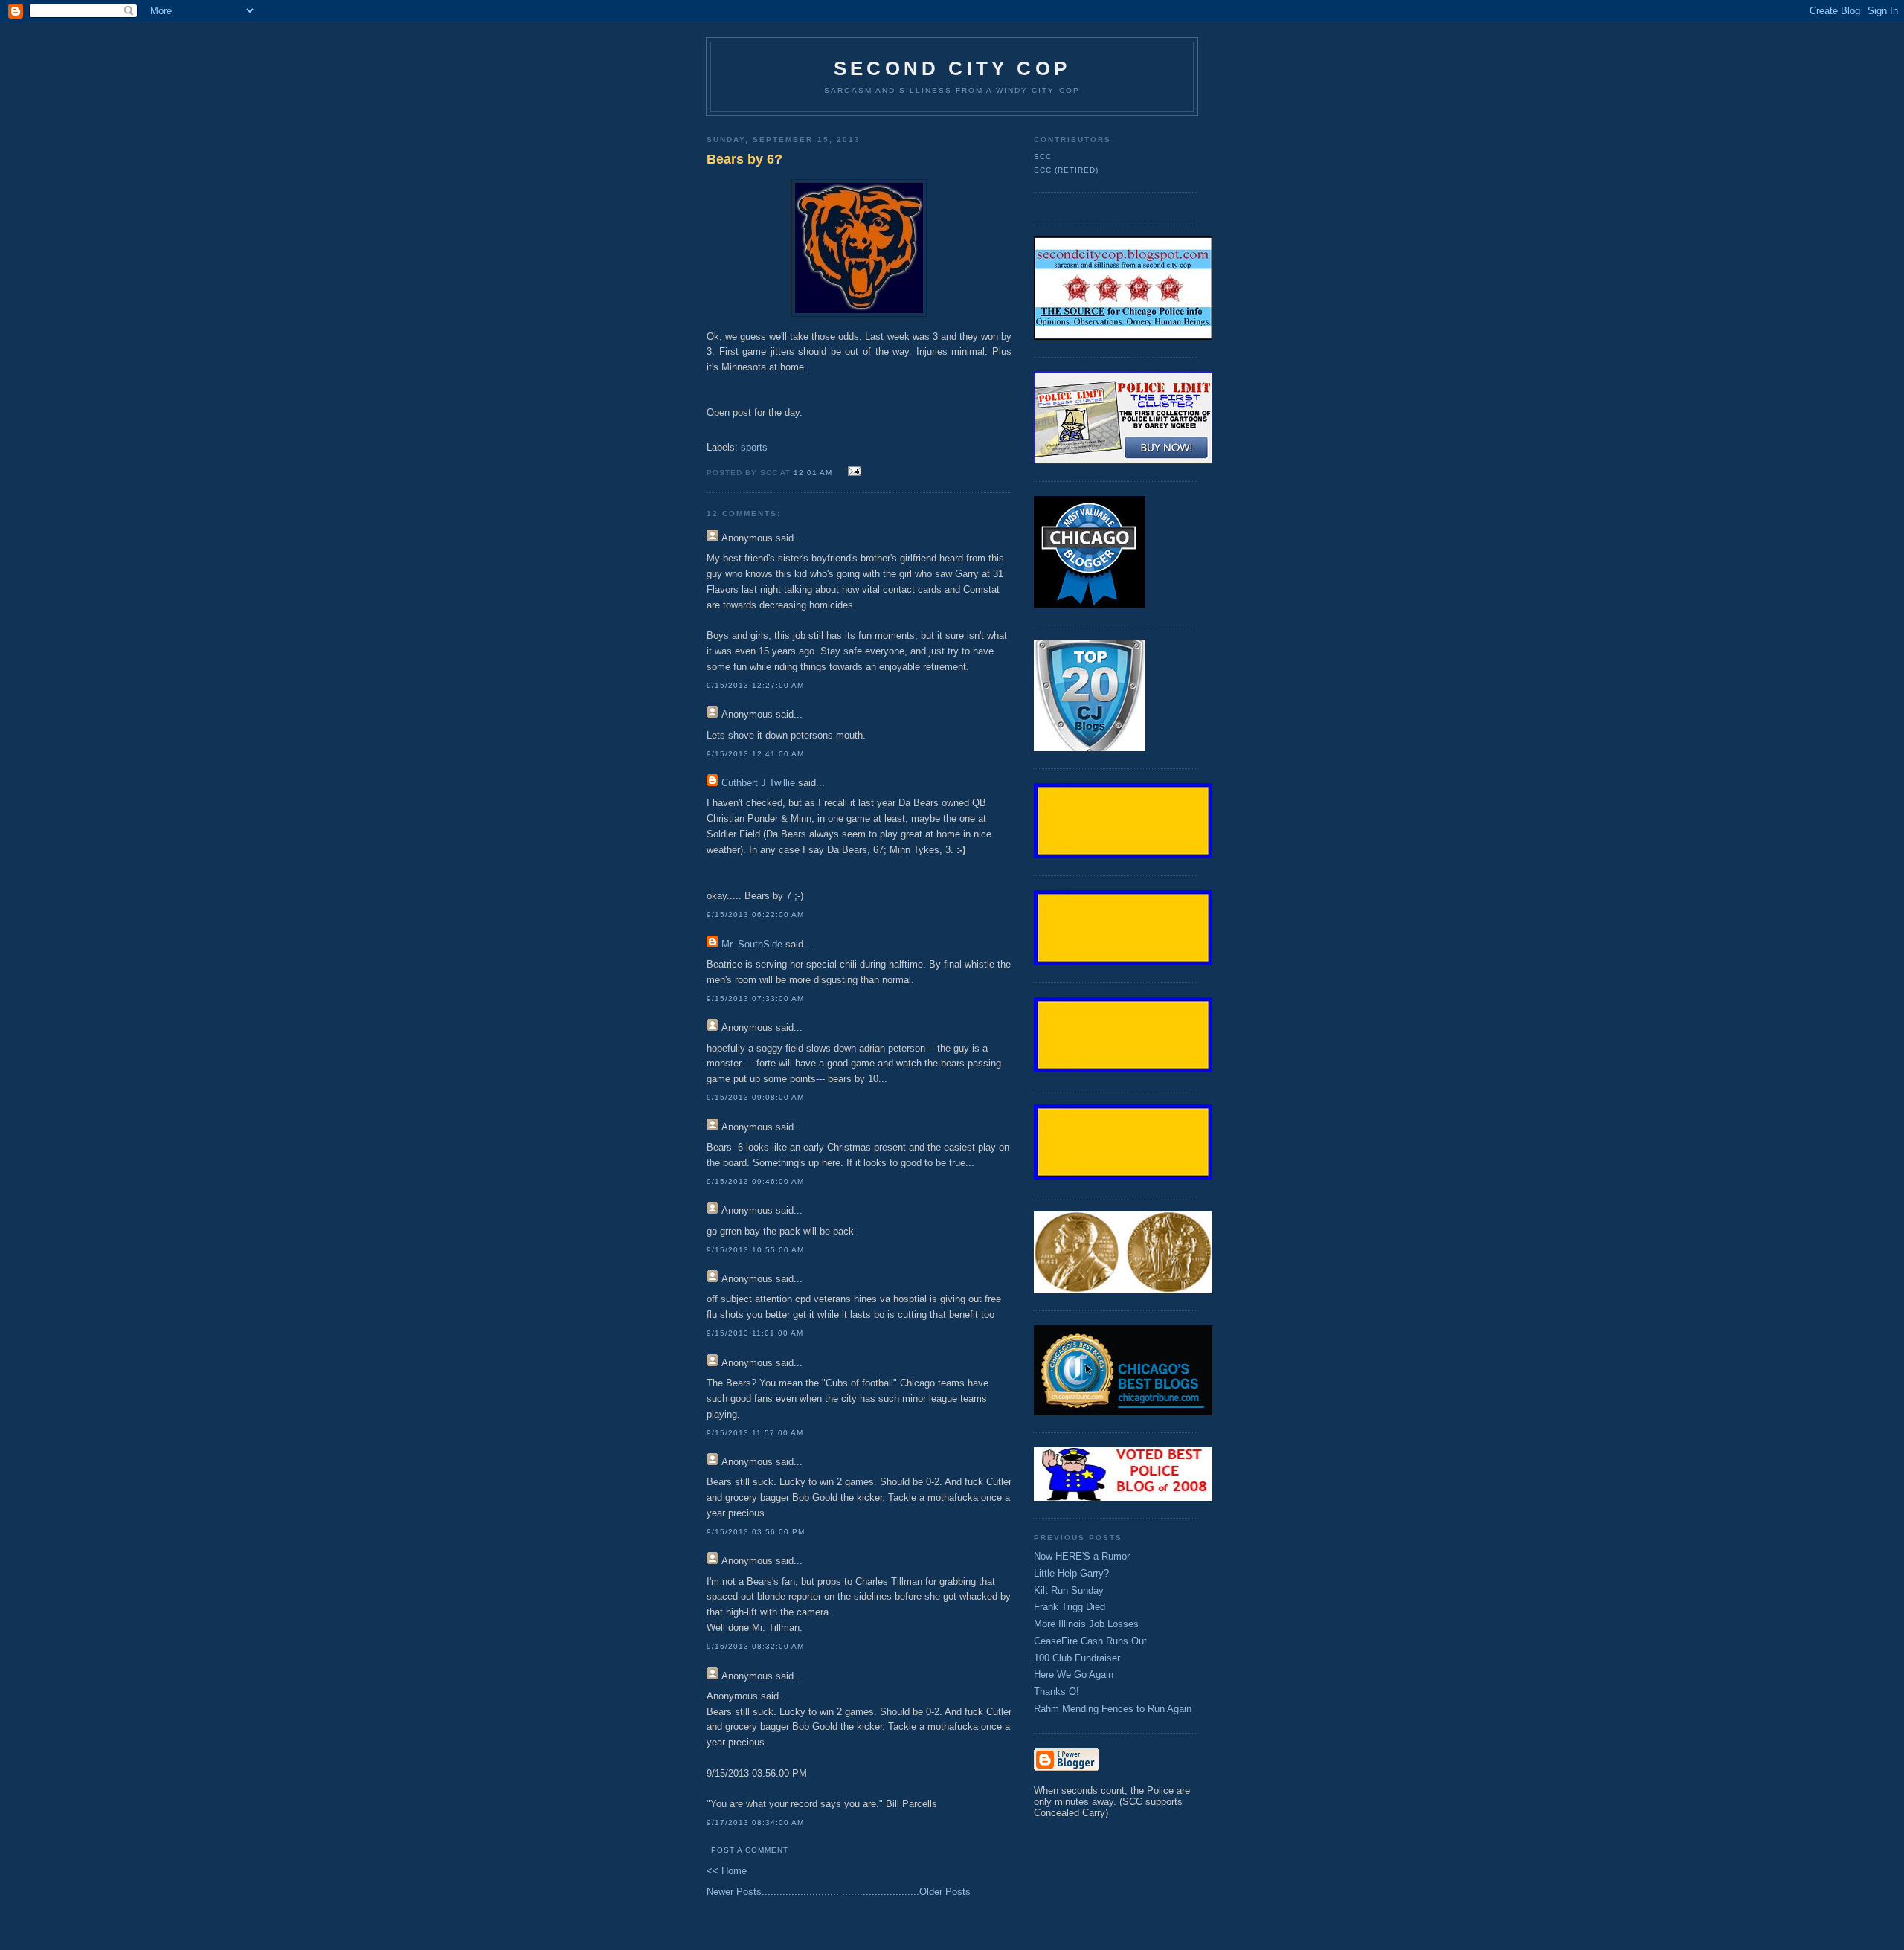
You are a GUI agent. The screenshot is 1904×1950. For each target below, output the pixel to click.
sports (754, 447)
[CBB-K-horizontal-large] (1123, 1412)
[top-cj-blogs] (1090, 748)
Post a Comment (750, 1850)
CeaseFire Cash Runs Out (1090, 1641)
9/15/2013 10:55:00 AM (755, 1250)
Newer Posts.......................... (773, 1892)
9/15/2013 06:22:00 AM (755, 914)
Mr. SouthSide (752, 944)
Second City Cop (952, 68)
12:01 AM (813, 473)
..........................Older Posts (906, 1892)
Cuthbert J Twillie (758, 783)
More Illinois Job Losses (1086, 1624)
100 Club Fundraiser (1077, 1658)
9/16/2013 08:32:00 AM (755, 1646)
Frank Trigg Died (1070, 1607)
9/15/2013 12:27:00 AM (755, 685)
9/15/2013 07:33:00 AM (755, 998)
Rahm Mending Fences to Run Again (1113, 1709)
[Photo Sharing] (1123, 337)
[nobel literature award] (1123, 1290)
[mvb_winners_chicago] (1090, 604)
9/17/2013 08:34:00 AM (755, 1822)
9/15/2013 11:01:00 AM (755, 1333)
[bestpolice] (1123, 1497)
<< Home (727, 1871)
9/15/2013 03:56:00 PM (756, 1532)
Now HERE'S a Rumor (1082, 1556)
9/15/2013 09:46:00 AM (755, 1181)
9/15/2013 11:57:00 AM (755, 1433)
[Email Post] (852, 472)
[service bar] (1123, 855)
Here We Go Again (1074, 1674)
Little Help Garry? (1071, 1573)
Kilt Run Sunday (1069, 1590)
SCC (1043, 157)
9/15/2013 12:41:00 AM (755, 754)
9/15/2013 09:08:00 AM (755, 1097)
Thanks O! (1056, 1692)
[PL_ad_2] (1123, 461)
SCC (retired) (1066, 170)
